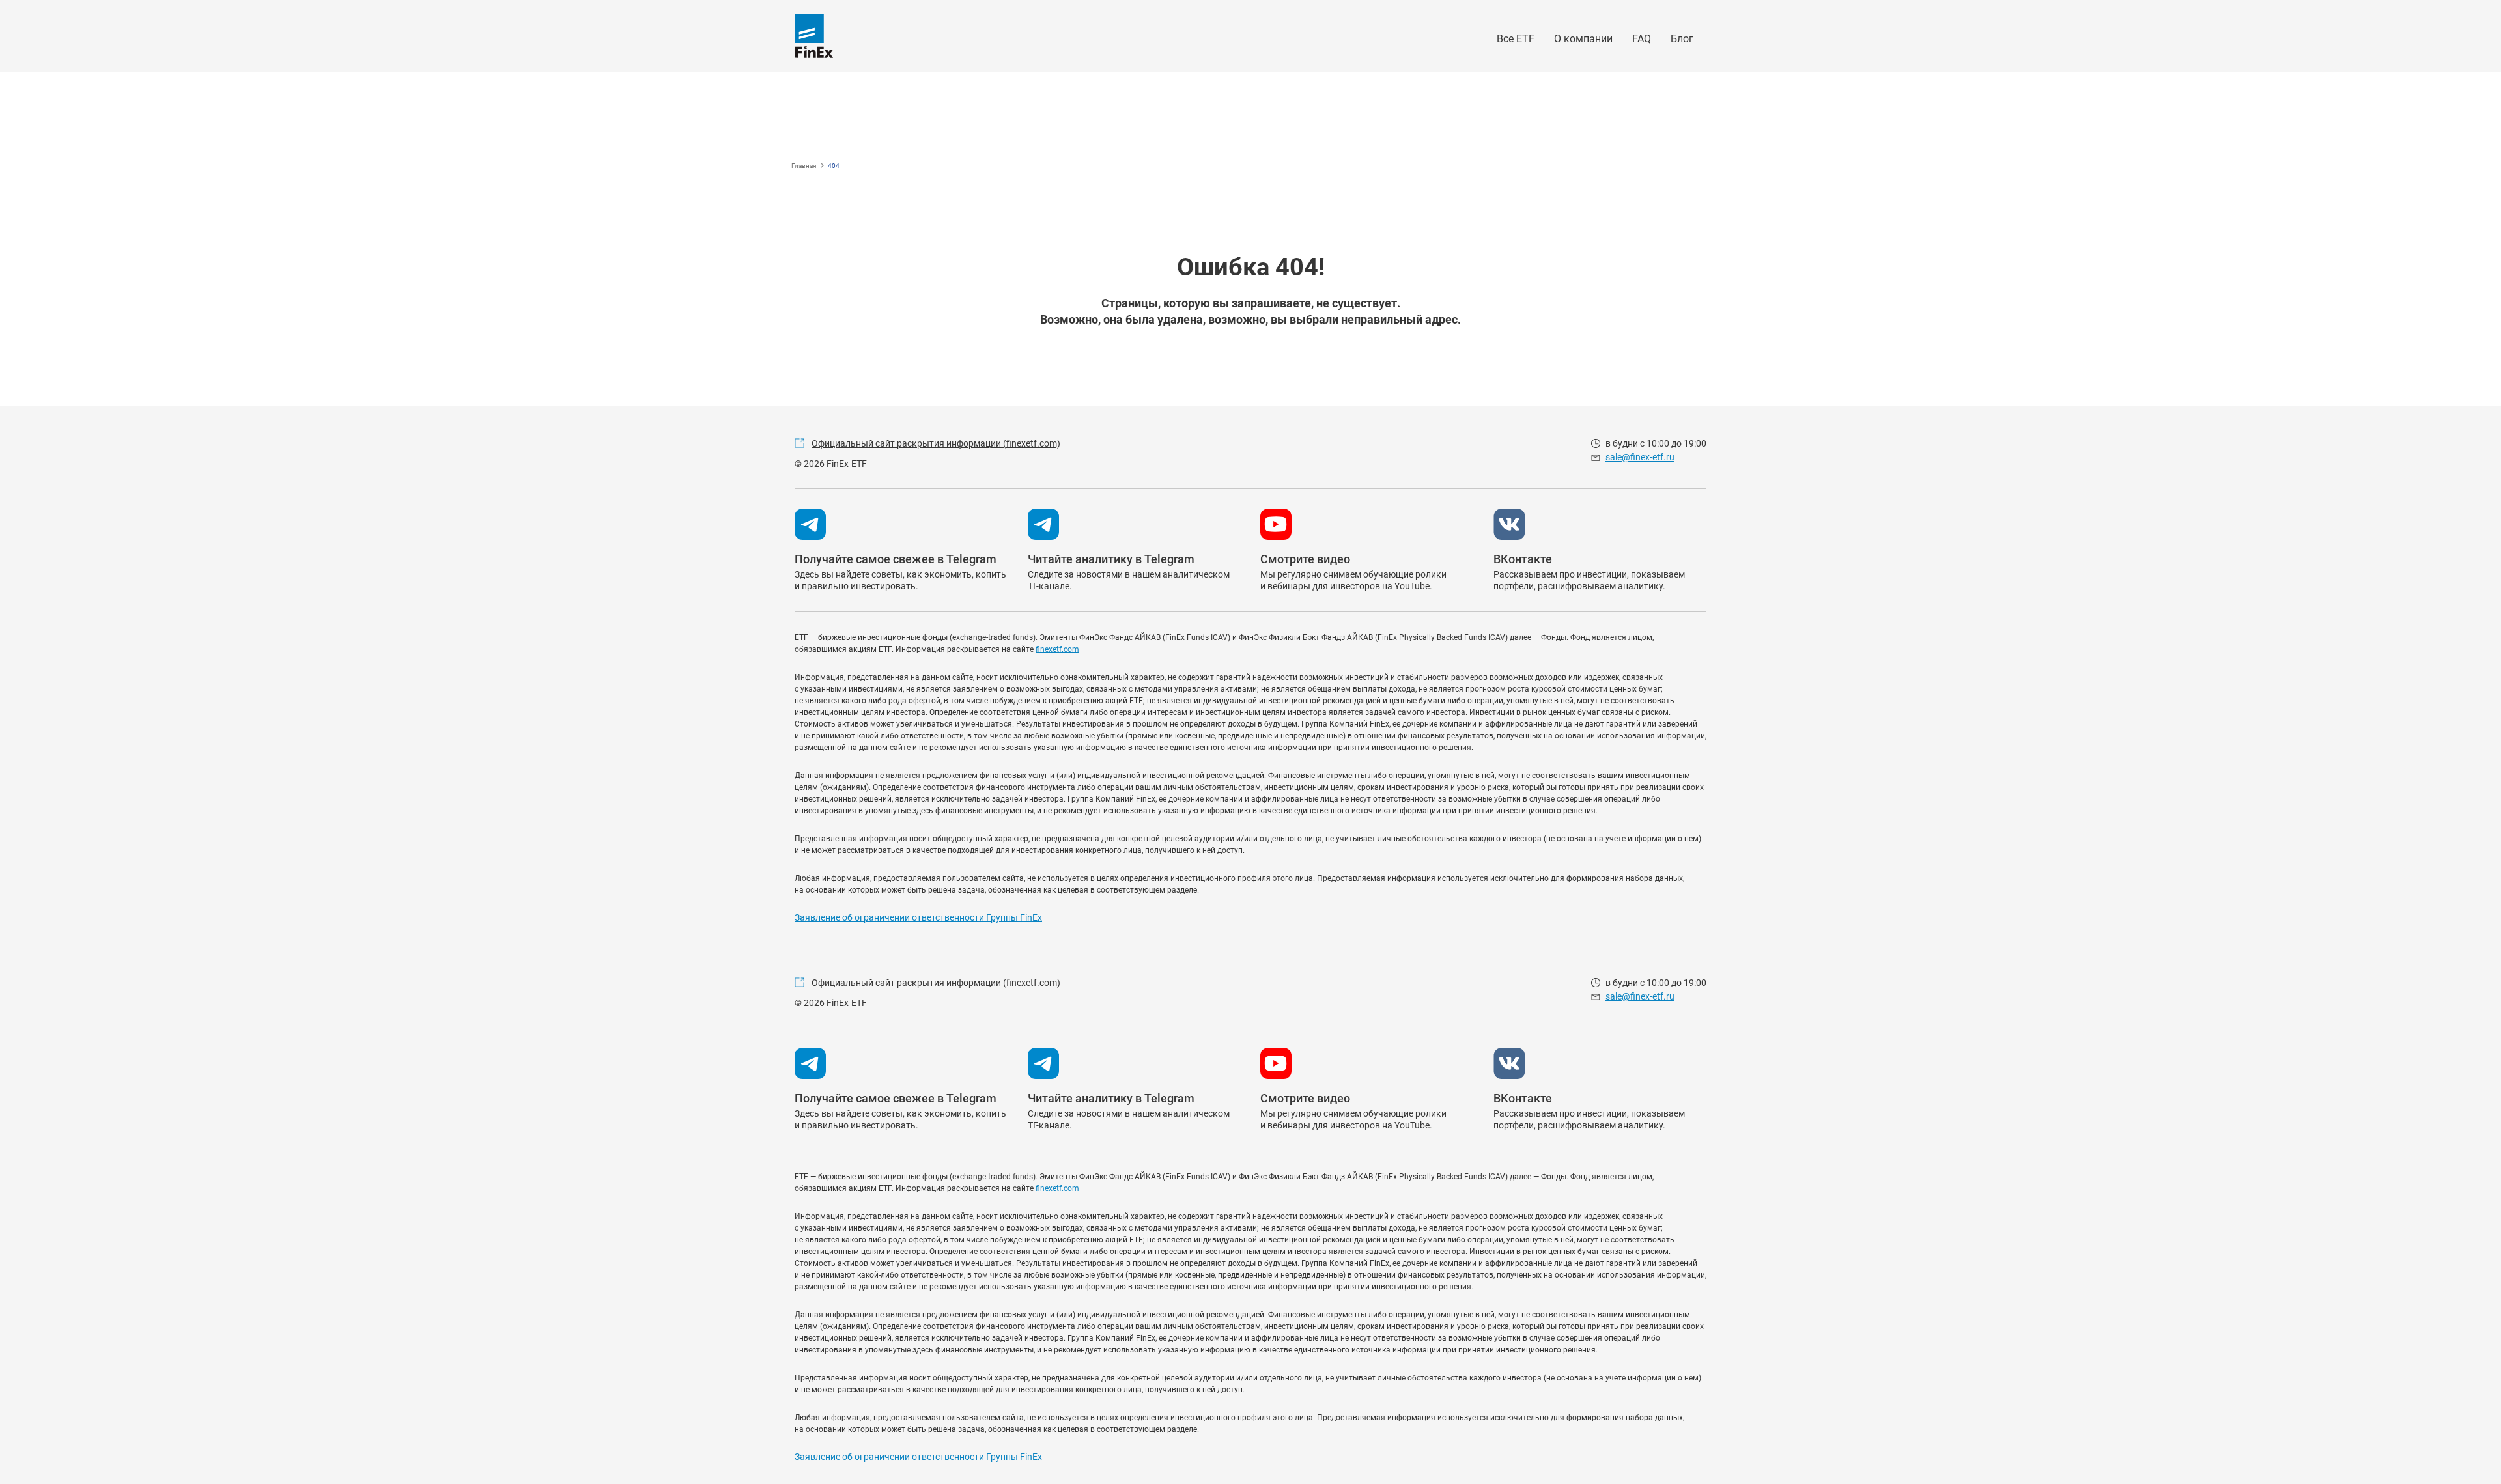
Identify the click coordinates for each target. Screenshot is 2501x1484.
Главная (804, 166)
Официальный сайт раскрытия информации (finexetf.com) (936, 443)
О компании (1583, 39)
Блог (1682, 39)
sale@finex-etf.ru (1640, 457)
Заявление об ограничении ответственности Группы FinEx (918, 917)
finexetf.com (1057, 649)
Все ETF (1516, 39)
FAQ (1642, 39)
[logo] (814, 36)
